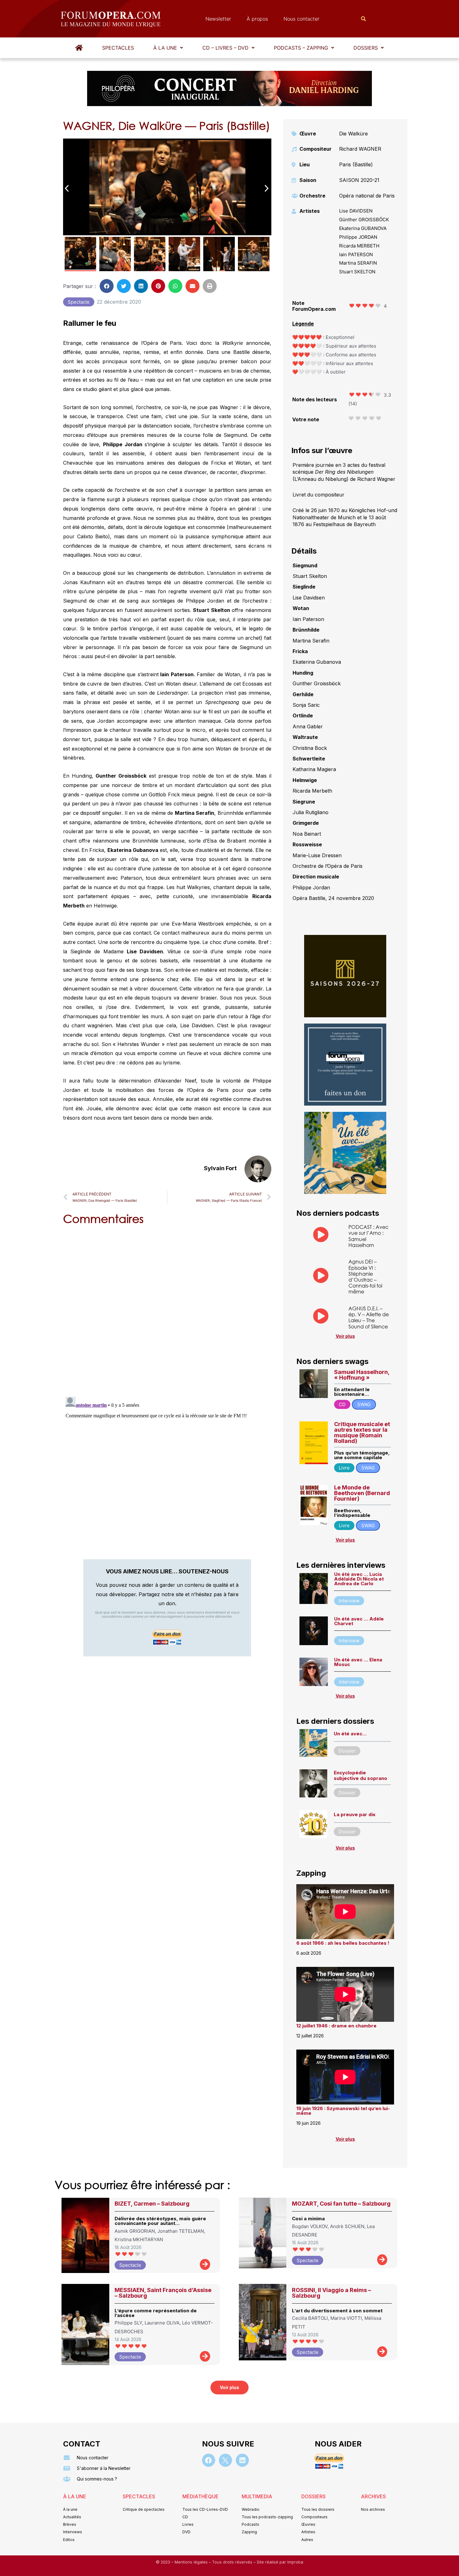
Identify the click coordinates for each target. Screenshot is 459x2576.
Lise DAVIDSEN (356, 211)
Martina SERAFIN (358, 263)
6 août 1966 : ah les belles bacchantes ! (343, 1943)
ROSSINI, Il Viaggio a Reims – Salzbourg (331, 2293)
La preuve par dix (355, 1814)
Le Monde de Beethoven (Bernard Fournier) (362, 1493)
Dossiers (366, 48)
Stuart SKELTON (357, 272)
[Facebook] (209, 2460)
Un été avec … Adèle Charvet (359, 1621)
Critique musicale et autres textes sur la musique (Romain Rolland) (362, 1432)
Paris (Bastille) (356, 164)
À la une (165, 48)
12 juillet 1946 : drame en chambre (336, 2026)
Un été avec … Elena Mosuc (358, 1662)
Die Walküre (353, 134)
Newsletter (218, 19)
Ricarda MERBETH (359, 246)
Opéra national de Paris (367, 196)
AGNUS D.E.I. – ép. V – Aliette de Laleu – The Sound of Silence (369, 1317)
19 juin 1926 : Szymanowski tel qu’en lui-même (343, 2111)
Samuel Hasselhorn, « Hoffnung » (362, 1375)
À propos (257, 19)
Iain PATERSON (356, 254)
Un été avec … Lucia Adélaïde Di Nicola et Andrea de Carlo (359, 1579)
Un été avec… (350, 1734)
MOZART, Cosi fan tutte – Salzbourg (341, 2204)
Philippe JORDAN (358, 237)
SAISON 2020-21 (359, 180)
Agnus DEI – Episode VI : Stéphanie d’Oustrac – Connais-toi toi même (365, 1276)
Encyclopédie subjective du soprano (360, 1775)
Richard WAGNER (360, 149)
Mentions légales (192, 2562)
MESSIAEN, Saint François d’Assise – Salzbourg (163, 2293)
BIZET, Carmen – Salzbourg (152, 2204)
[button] (168, 48)
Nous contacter (301, 19)
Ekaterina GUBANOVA (363, 228)
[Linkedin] (242, 2460)
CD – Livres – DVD (225, 48)
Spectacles (118, 48)
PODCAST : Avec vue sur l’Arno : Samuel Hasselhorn (368, 1236)
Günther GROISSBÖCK (364, 220)
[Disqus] (167, 1310)
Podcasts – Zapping (301, 48)
